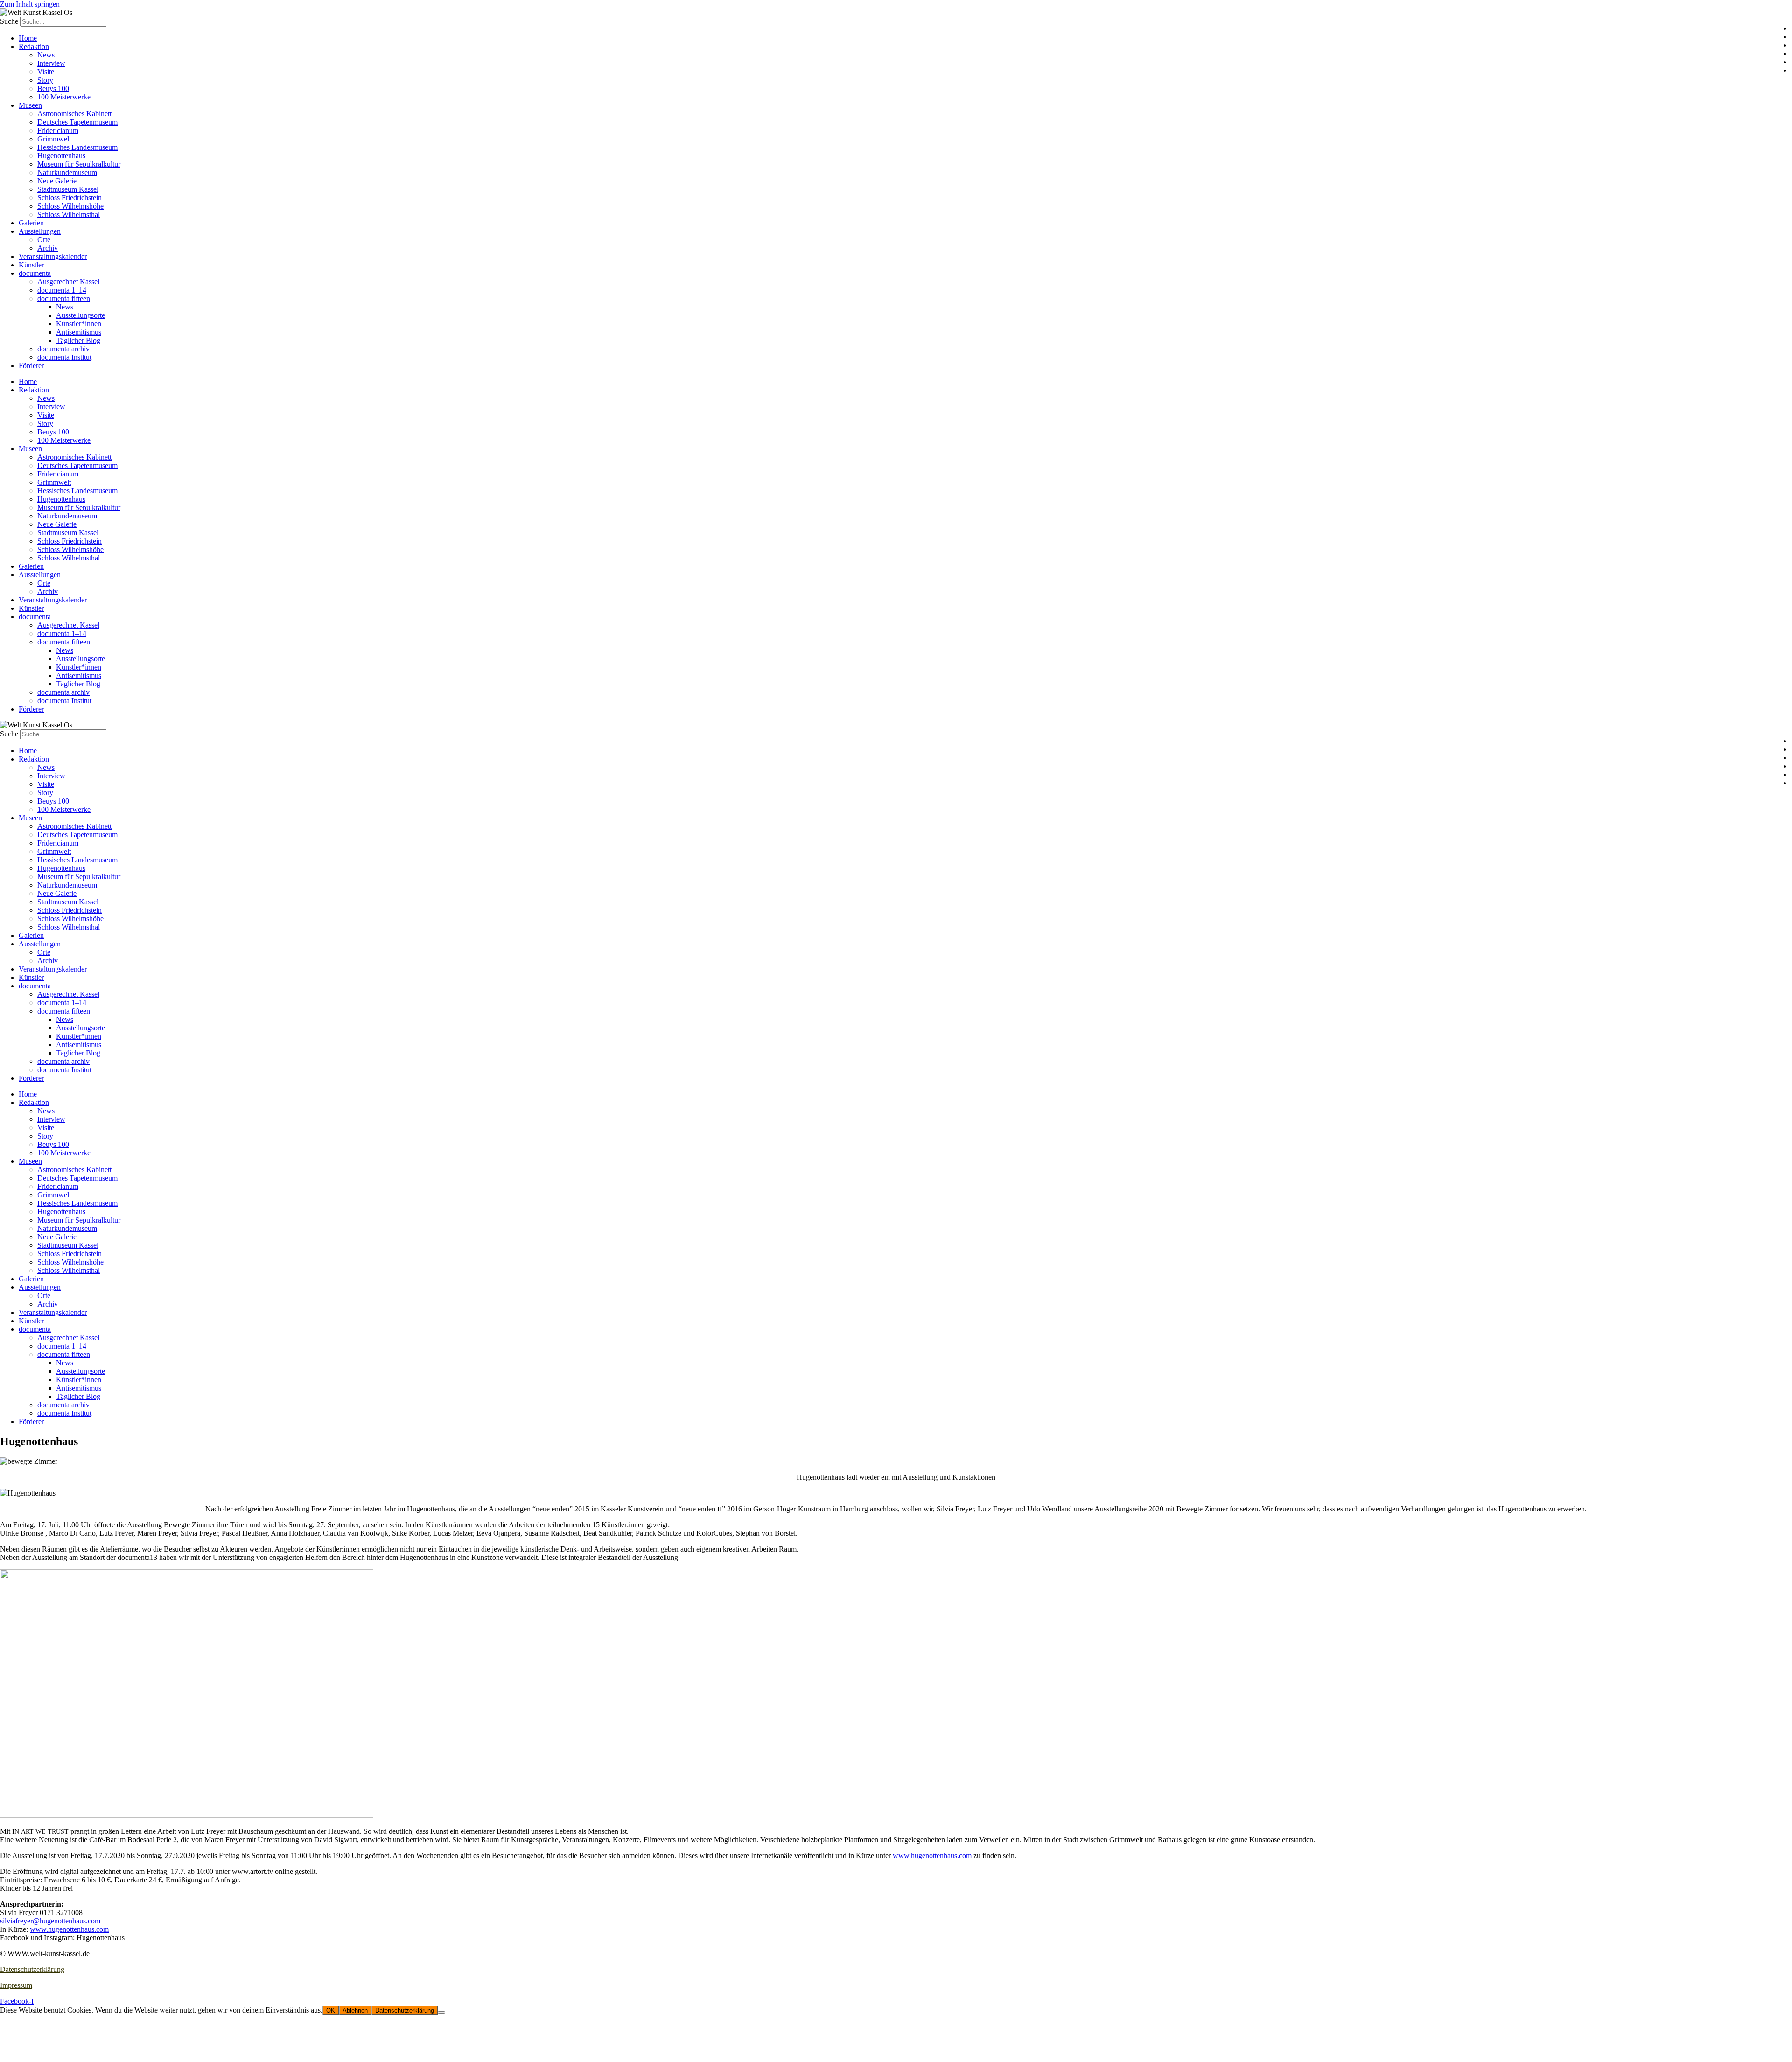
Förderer (31, 366)
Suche (9, 21)
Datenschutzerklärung (32, 1969)
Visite (46, 72)
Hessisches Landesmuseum (77, 147)
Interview (51, 63)
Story (45, 80)
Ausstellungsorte (80, 315)
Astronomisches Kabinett (74, 114)
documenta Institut (64, 357)
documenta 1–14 (62, 290)
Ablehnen (355, 2010)
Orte (44, 240)
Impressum (16, 1985)
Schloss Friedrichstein (70, 198)
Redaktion (34, 46)
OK (331, 2010)
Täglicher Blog (78, 340)
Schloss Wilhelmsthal (69, 214)
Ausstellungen (40, 231)
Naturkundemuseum (67, 172)
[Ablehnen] (441, 2013)
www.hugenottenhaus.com (932, 1856)
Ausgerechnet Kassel (68, 282)
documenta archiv (63, 349)
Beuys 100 (53, 88)
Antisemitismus (79, 332)
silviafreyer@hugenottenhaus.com (50, 1921)
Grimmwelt (54, 139)
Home (28, 38)
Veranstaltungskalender (53, 256)
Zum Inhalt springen (30, 4)
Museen (30, 105)
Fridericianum (58, 130)
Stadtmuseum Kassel (68, 189)
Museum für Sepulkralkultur (79, 164)
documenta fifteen (64, 298)
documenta (35, 273)
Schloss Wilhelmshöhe (70, 206)
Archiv (48, 248)
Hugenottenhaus (61, 156)
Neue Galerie (57, 181)
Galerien (31, 223)
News (46, 55)
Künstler (31, 265)
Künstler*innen (79, 324)
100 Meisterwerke (64, 97)
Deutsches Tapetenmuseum (77, 122)
